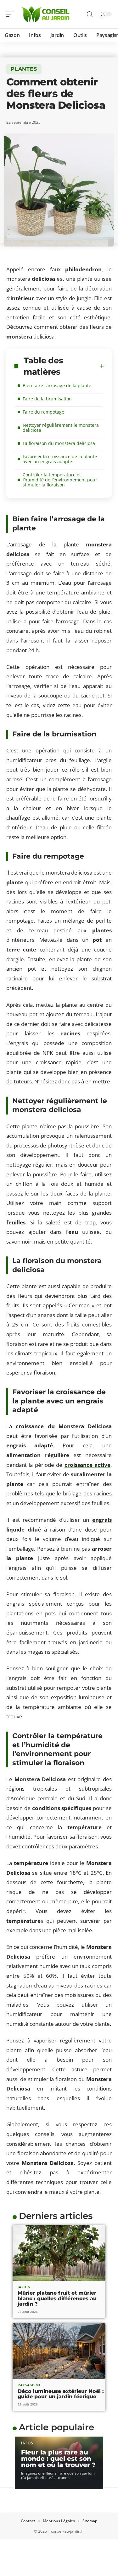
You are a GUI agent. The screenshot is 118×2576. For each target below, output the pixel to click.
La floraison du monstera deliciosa (59, 443)
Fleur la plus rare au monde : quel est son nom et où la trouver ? (58, 2459)
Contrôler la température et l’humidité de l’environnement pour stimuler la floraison (60, 480)
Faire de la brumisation (47, 399)
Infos (27, 2443)
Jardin (24, 2287)
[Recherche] (90, 14)
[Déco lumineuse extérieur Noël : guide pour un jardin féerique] (59, 2351)
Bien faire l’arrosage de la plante (57, 385)
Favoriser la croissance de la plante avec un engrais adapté (60, 459)
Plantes (24, 69)
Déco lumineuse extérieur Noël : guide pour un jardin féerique (61, 2394)
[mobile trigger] (12, 14)
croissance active (87, 1465)
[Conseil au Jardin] (45, 14)
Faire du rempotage (43, 412)
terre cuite (21, 949)
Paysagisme (29, 2385)
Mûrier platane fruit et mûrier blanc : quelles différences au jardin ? (57, 2298)
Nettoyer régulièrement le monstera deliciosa (61, 428)
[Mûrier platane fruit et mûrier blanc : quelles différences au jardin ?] (59, 2253)
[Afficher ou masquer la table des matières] (102, 366)
